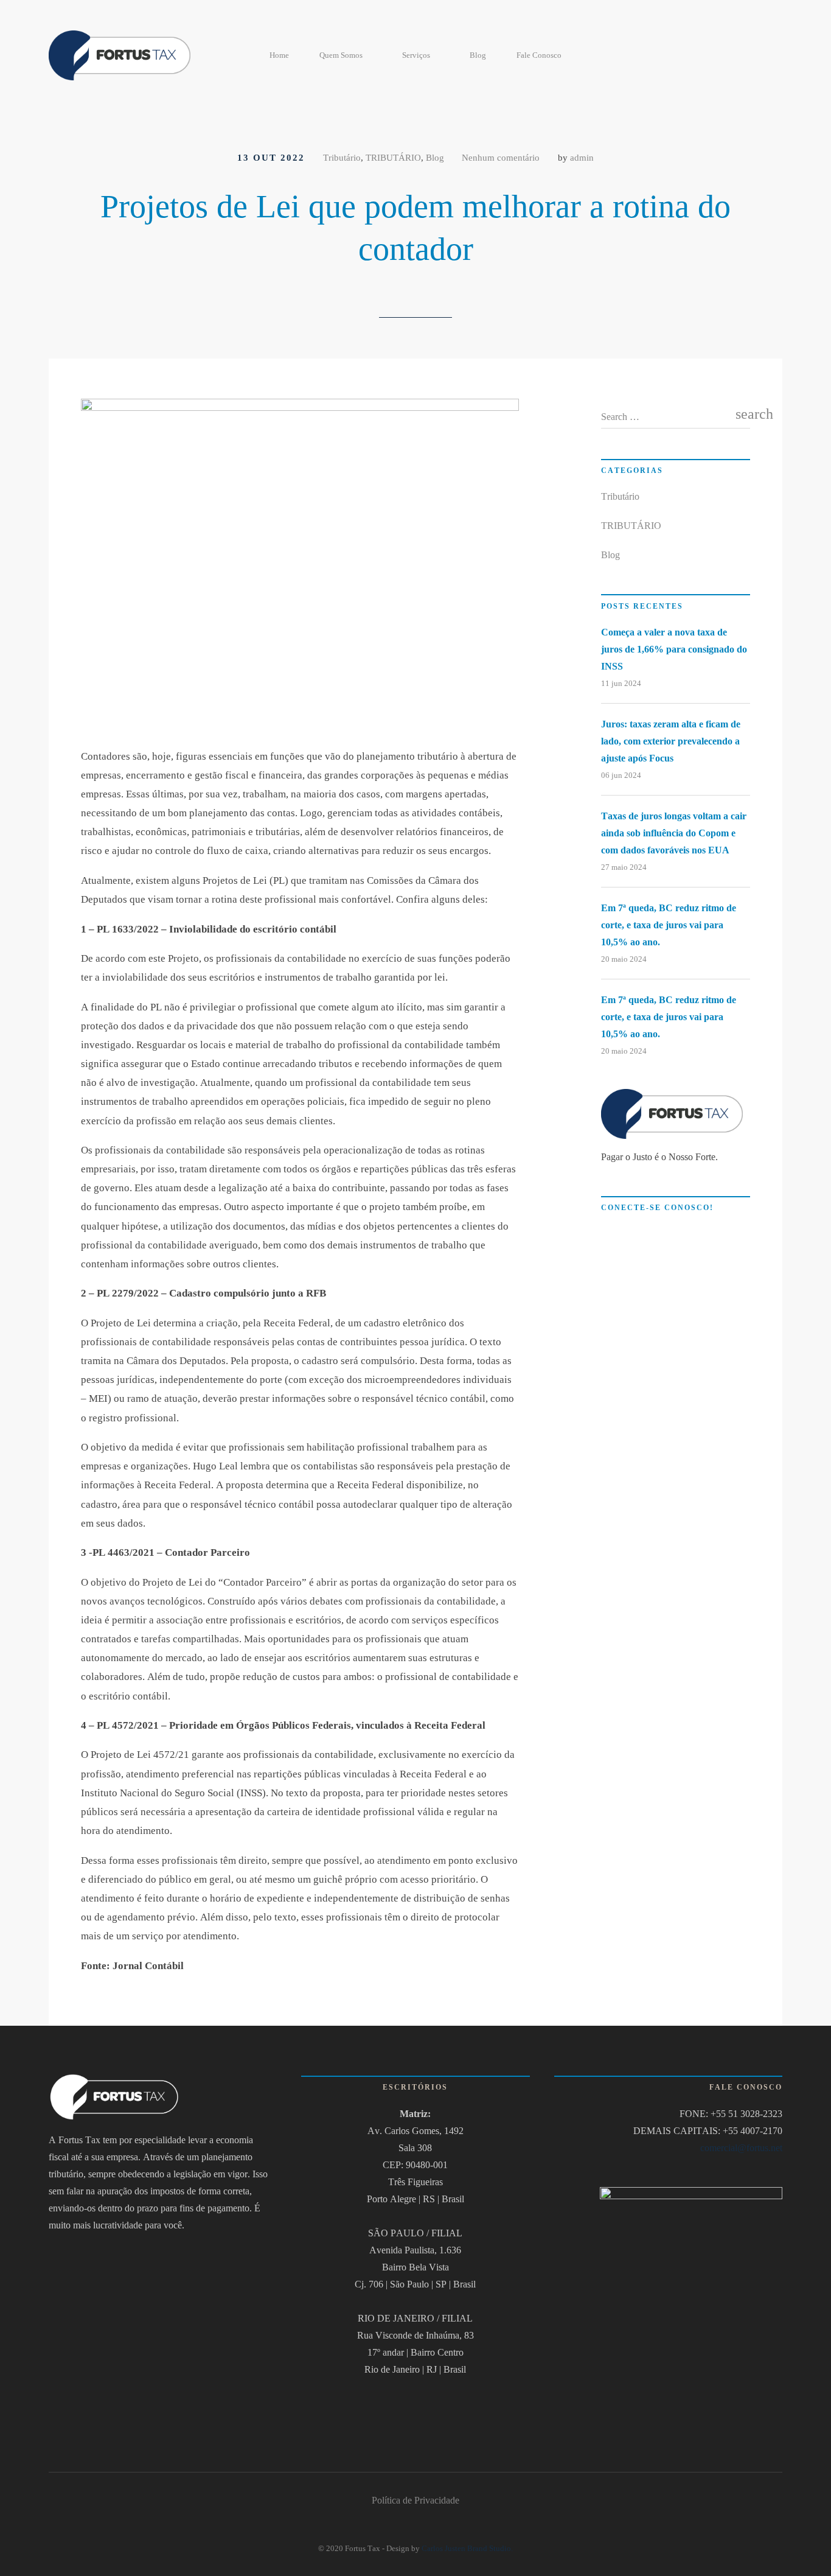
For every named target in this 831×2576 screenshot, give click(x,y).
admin (582, 158)
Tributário (342, 158)
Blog (478, 55)
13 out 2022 (271, 158)
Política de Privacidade (415, 2500)
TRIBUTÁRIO (393, 158)
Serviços (416, 55)
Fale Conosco (539, 55)
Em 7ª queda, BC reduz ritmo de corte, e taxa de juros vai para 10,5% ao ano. (669, 925)
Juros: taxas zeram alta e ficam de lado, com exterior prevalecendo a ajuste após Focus (671, 741)
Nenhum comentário (501, 158)
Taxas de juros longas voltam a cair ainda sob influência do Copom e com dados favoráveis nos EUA (674, 833)
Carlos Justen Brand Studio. (467, 2548)
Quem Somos (341, 55)
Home (279, 55)
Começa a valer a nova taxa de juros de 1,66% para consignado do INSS (674, 649)
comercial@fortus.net (741, 2148)
